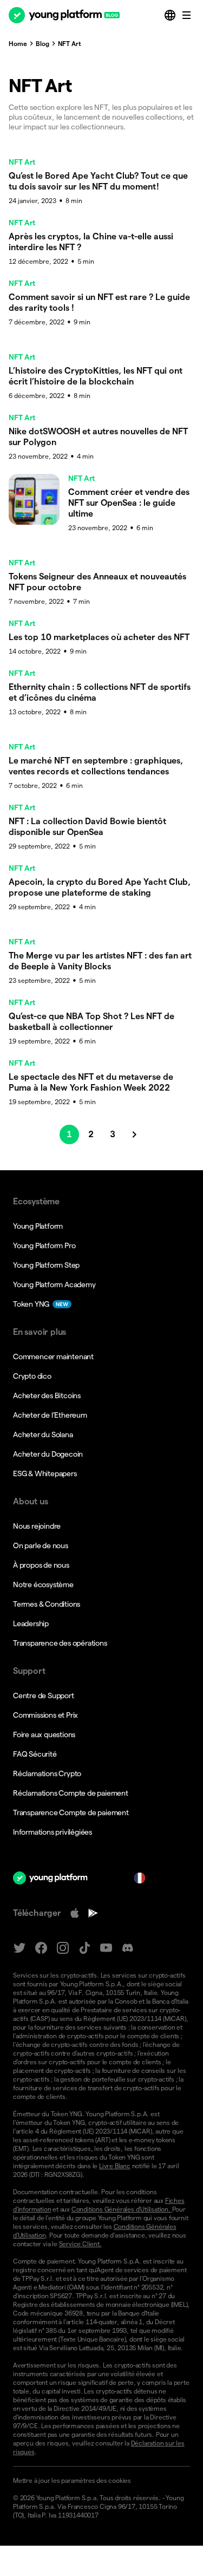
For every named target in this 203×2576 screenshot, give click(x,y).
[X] (19, 1948)
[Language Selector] (171, 15)
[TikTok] (84, 1948)
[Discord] (128, 1948)
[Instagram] (63, 1948)
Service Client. (80, 2244)
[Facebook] (41, 1948)
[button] (101, 2481)
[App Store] (75, 1913)
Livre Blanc (115, 2166)
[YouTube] (106, 1948)
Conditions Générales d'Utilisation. (122, 2209)
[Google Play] (93, 1913)
